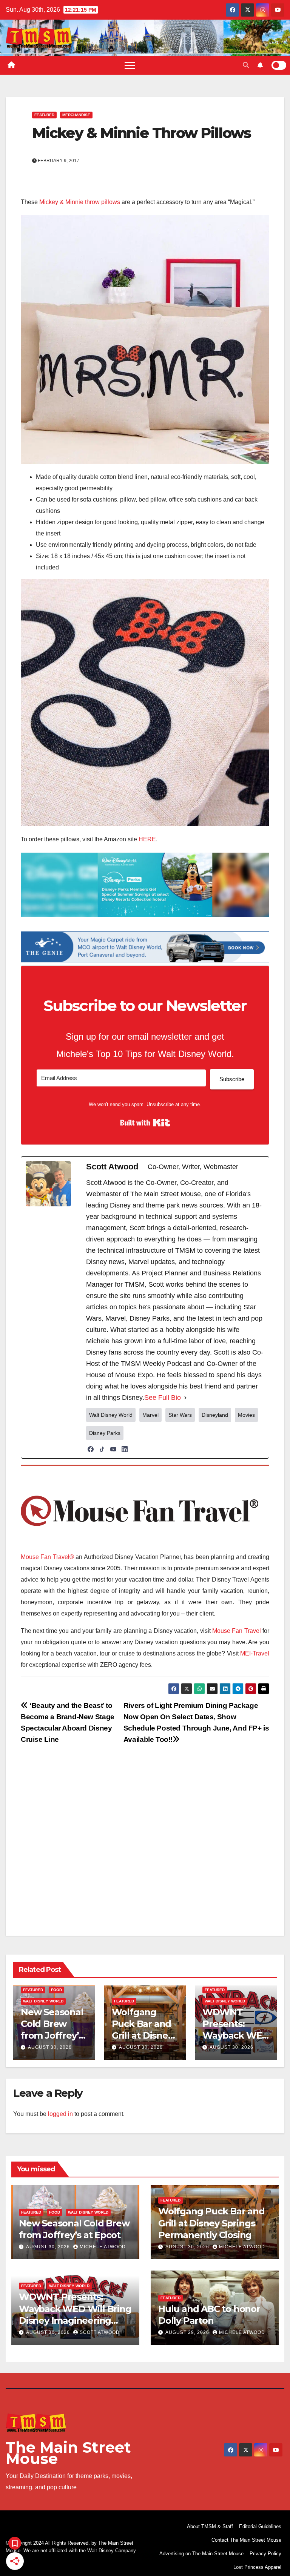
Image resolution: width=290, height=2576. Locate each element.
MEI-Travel (255, 1653)
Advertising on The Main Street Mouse (201, 2554)
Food (56, 1990)
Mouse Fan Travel (237, 1631)
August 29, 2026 (188, 2332)
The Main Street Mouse (68, 2453)
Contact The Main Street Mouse (246, 2540)
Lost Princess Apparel (257, 2567)
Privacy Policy (265, 2554)
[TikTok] (102, 1449)
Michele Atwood (103, 2247)
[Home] (11, 65)
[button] (246, 65)
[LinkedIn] (125, 1449)
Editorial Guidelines (260, 2526)
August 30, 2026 (50, 2047)
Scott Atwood (100, 2332)
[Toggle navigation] (130, 65)
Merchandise (76, 115)
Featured (44, 115)
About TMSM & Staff (210, 2526)
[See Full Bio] (185, 1398)
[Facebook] (91, 1449)
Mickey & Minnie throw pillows (80, 202)
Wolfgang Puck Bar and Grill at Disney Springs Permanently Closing (211, 2223)
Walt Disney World (43, 2001)
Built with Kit (145, 1123)
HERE (147, 839)
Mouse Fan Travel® (47, 1557)
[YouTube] (113, 1449)
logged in (60, 2114)
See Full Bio (163, 1398)
